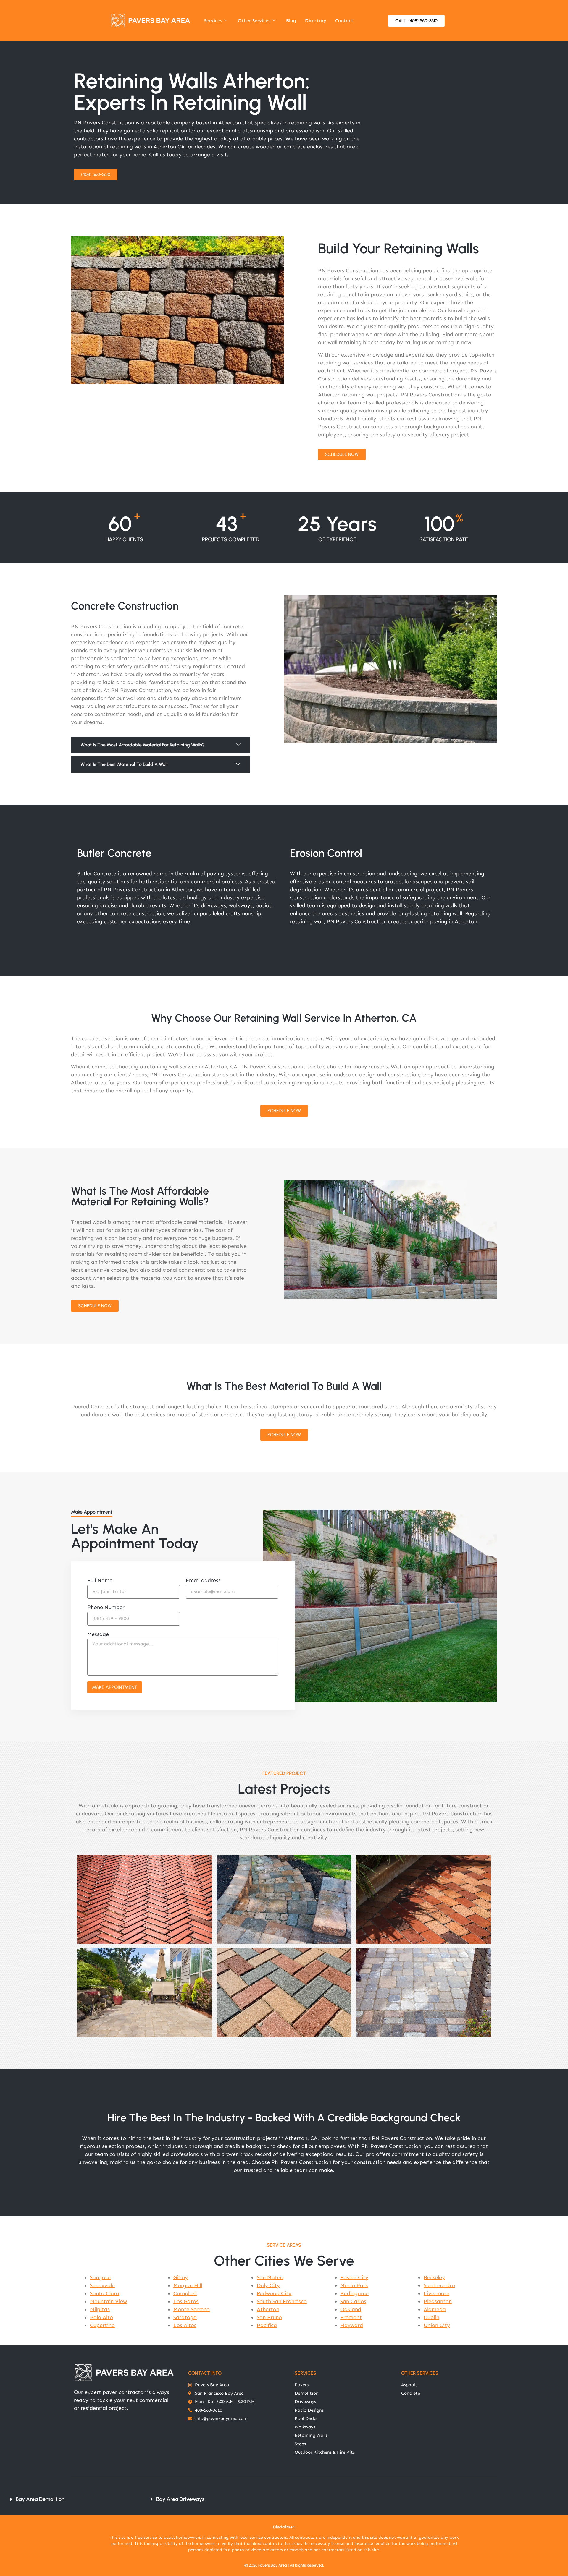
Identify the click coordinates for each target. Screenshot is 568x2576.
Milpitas (100, 2309)
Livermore (437, 2293)
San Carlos (353, 2301)
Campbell (185, 2293)
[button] (160, 745)
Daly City (268, 2285)
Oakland (351, 2309)
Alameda (435, 2309)
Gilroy (181, 2277)
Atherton (268, 2309)
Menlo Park (354, 2285)
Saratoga (185, 2317)
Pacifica (267, 2325)
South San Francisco (282, 2301)
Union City (437, 2325)
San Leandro (439, 2285)
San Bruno (269, 2317)
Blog (291, 21)
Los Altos (185, 2325)
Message (98, 1634)
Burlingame (354, 2293)
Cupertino (102, 2325)
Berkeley (434, 2277)
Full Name (100, 1581)
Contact (344, 21)
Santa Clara (105, 2293)
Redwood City (274, 2293)
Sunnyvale (102, 2285)
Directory (316, 21)
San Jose (100, 2277)
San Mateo (270, 2277)
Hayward (352, 2325)
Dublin (431, 2317)
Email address (203, 1581)
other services (420, 2373)
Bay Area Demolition (40, 2499)
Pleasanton (438, 2301)
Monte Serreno (192, 2309)
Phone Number (106, 1608)
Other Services (254, 21)
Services (213, 21)
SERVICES (305, 2373)
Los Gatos (186, 2301)
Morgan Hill (188, 2285)
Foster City (354, 2277)
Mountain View (108, 2301)
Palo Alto (101, 2317)
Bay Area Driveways (180, 2499)
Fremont (351, 2317)
